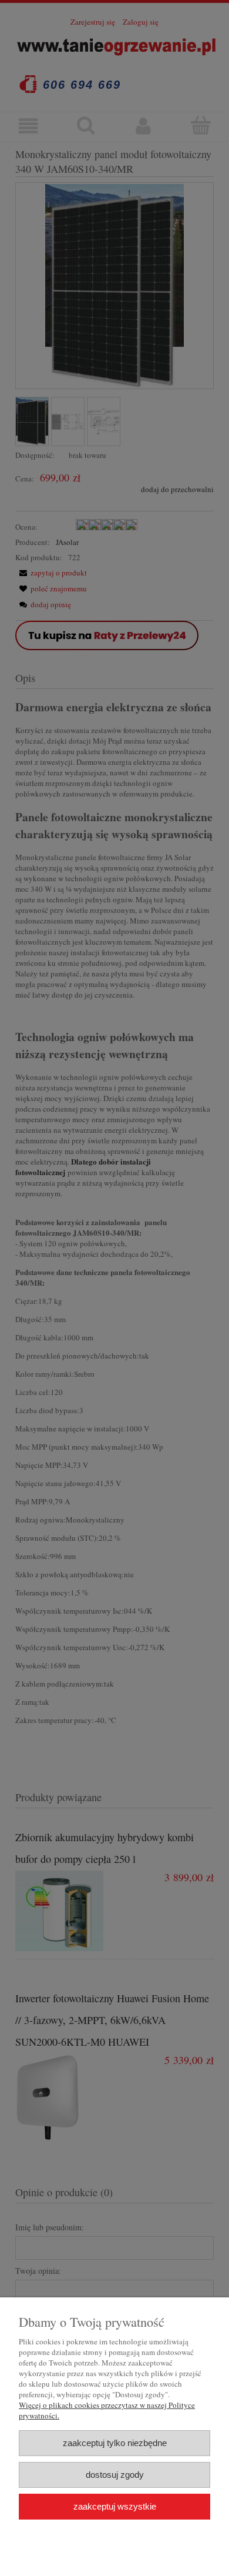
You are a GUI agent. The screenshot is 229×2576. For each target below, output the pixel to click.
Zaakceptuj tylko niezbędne (115, 2443)
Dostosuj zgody (115, 2475)
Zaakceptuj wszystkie (115, 2506)
